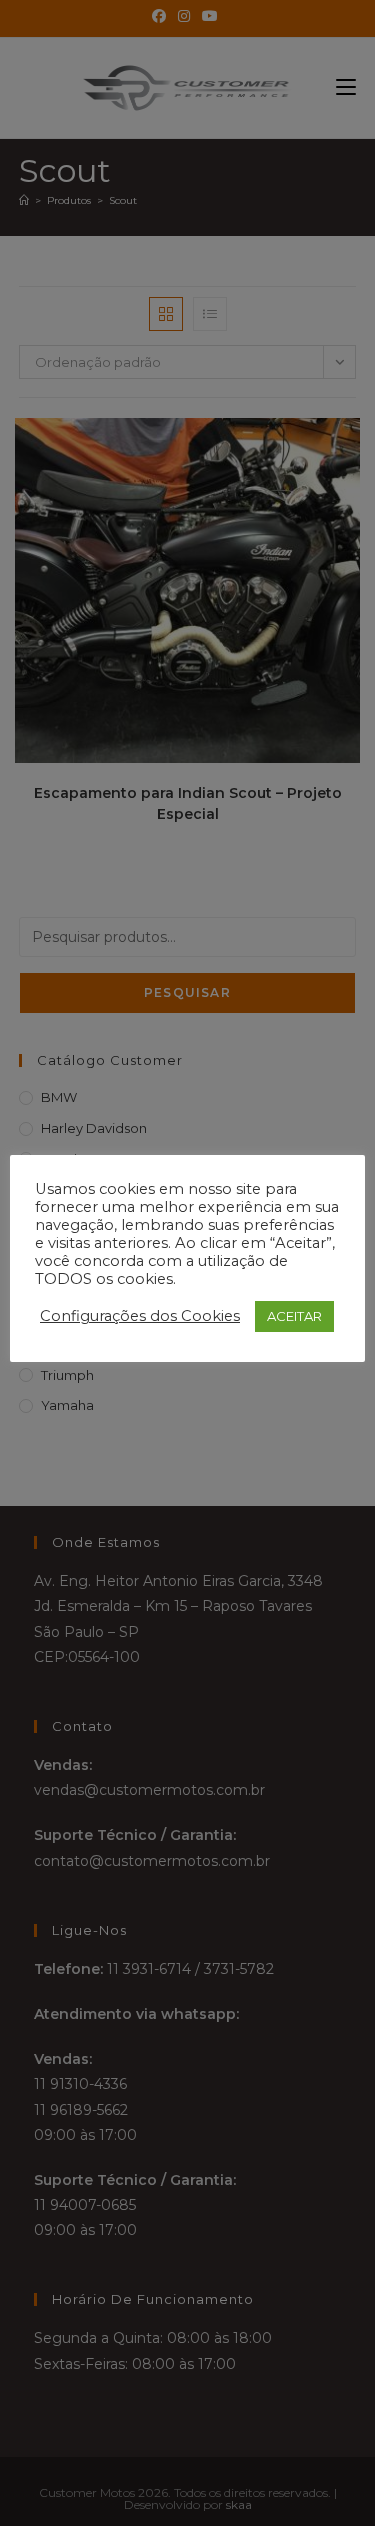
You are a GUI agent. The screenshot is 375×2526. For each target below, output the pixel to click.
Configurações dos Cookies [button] (140, 1316)
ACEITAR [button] (294, 1316)
